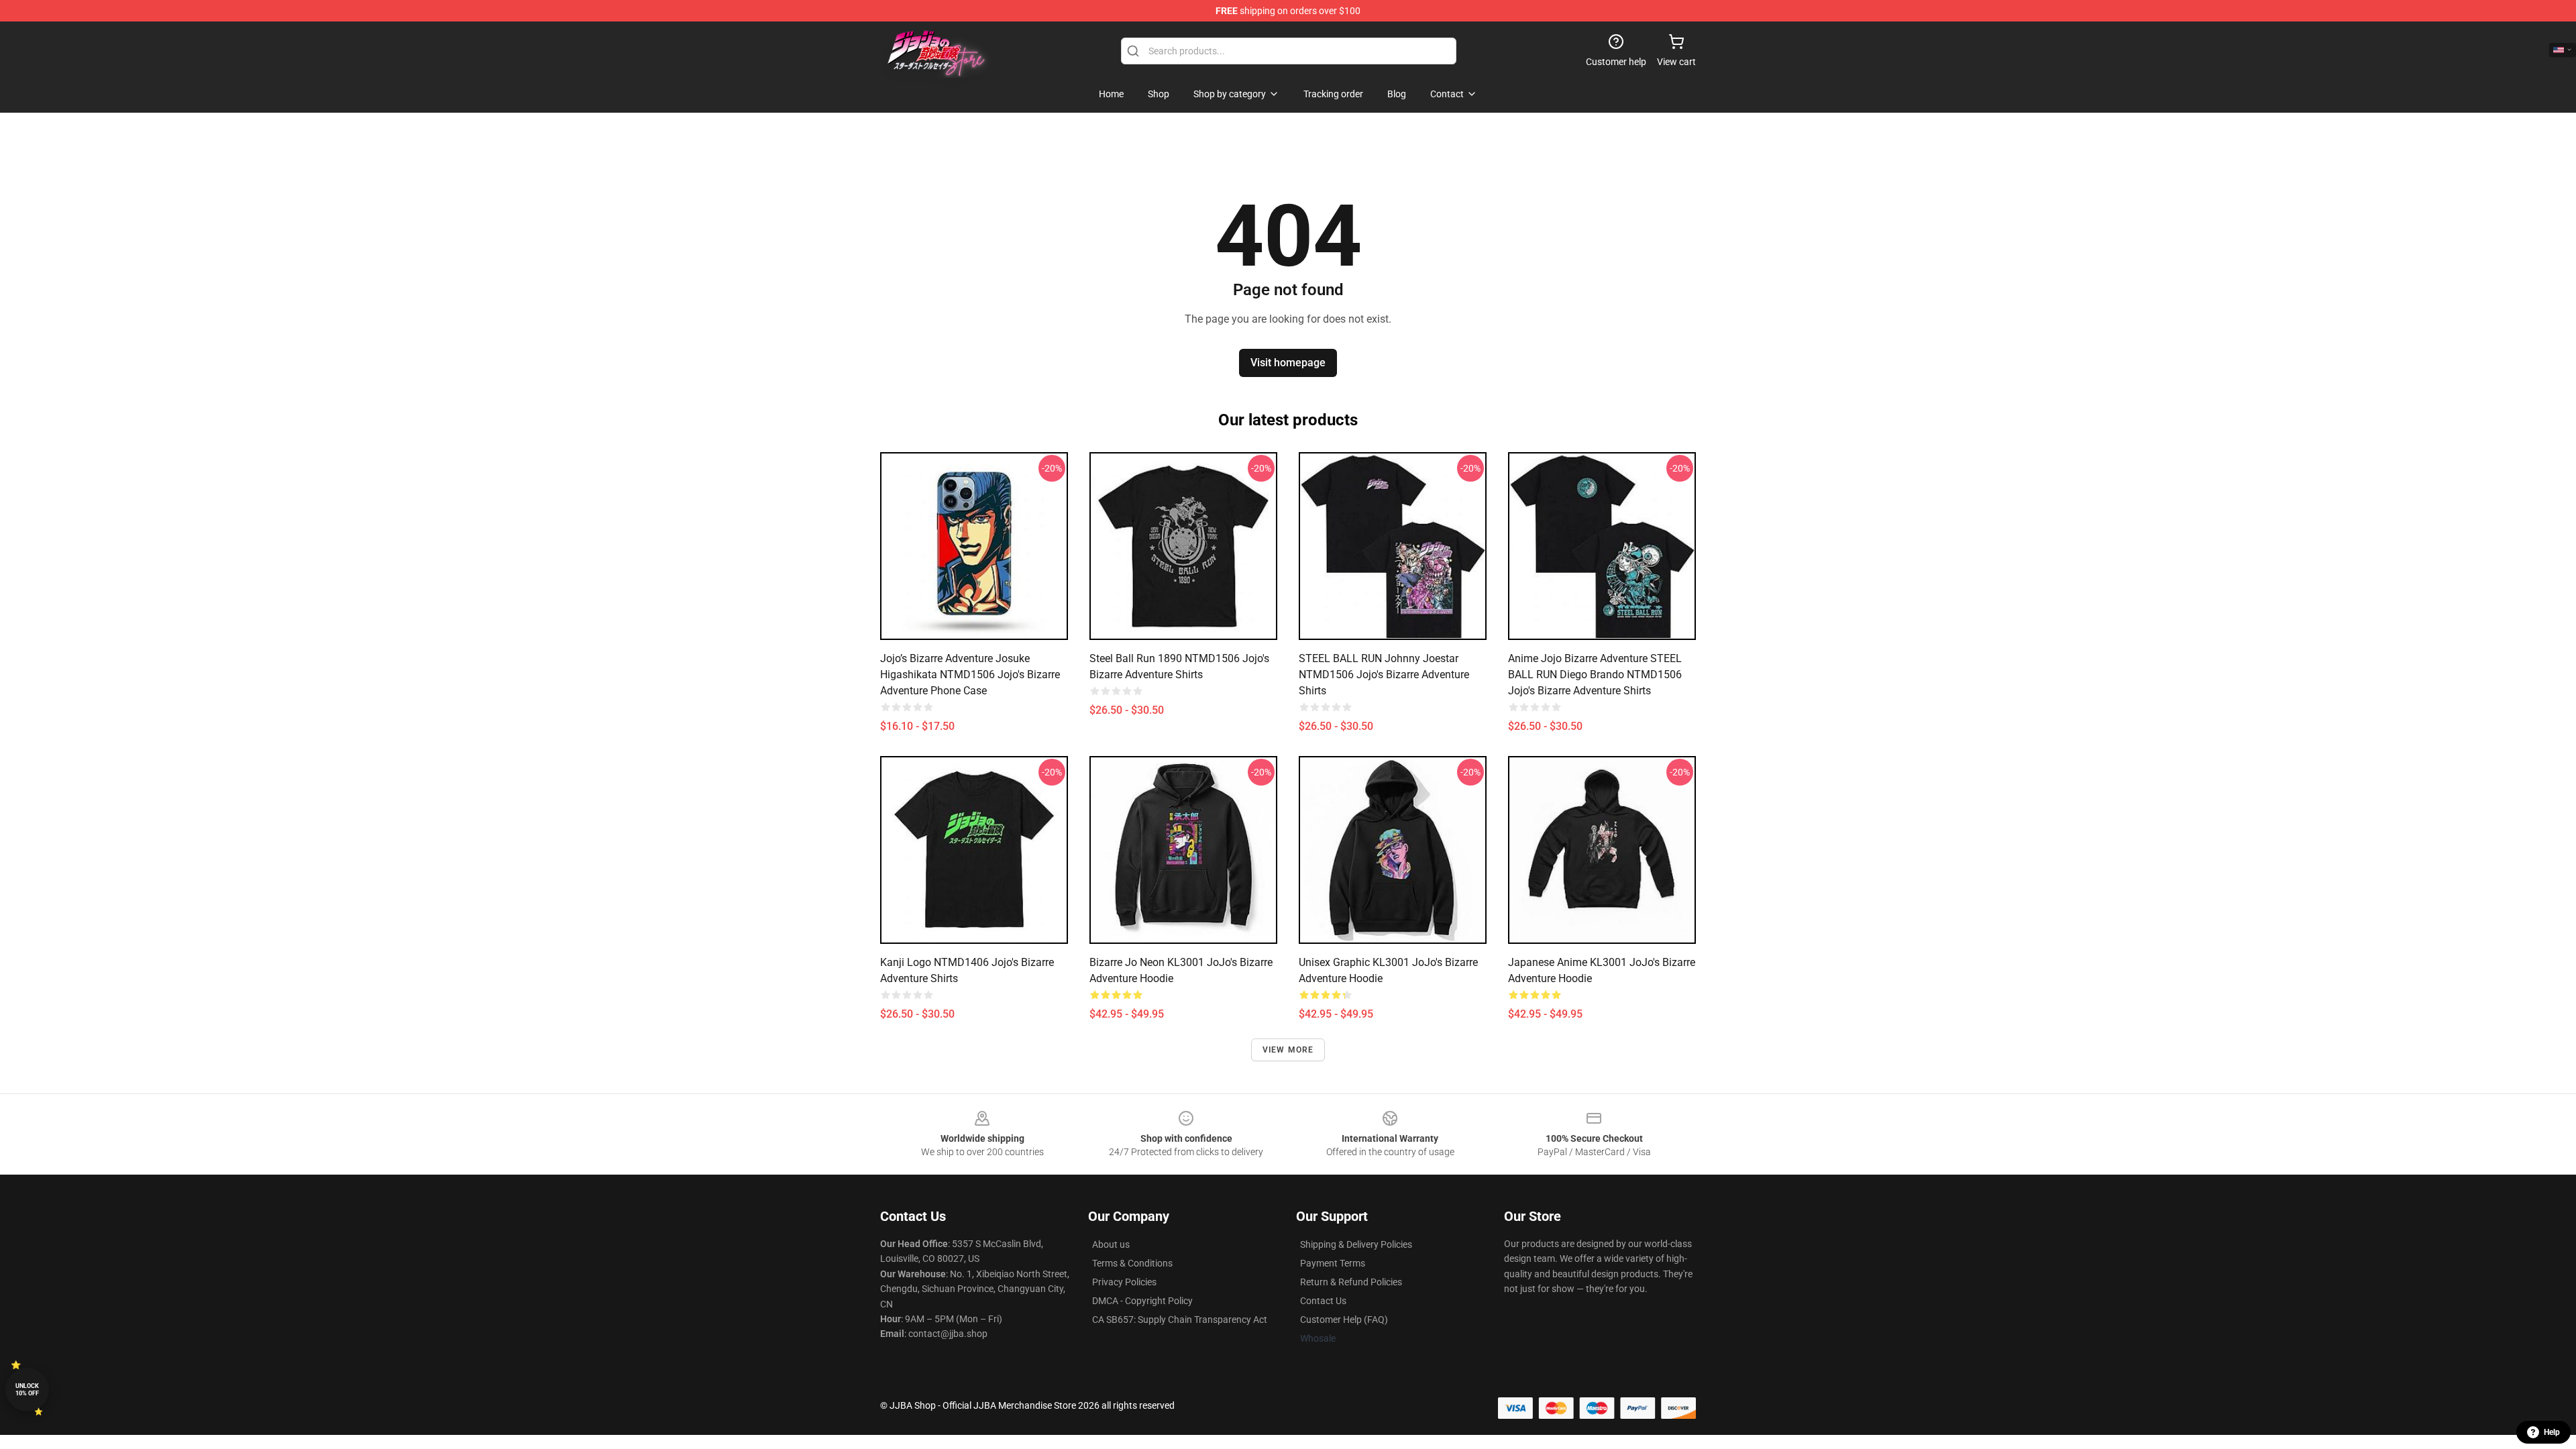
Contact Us (1323, 1301)
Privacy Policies (1124, 1282)
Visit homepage (1288, 363)
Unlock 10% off (27, 1390)
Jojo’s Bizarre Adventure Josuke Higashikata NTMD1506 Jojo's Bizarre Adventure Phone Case (970, 675)
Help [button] (2552, 1432)
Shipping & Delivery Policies (1356, 1244)
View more (1288, 1050)
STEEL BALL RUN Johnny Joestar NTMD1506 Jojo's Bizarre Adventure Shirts (1384, 675)
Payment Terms (1333, 1263)
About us (1111, 1244)
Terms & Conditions (1132, 1263)
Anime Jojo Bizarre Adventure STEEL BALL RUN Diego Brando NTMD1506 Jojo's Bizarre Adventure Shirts (1595, 675)
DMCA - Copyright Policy (1142, 1301)
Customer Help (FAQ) (1344, 1320)
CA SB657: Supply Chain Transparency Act (1180, 1320)
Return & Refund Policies (1351, 1282)
